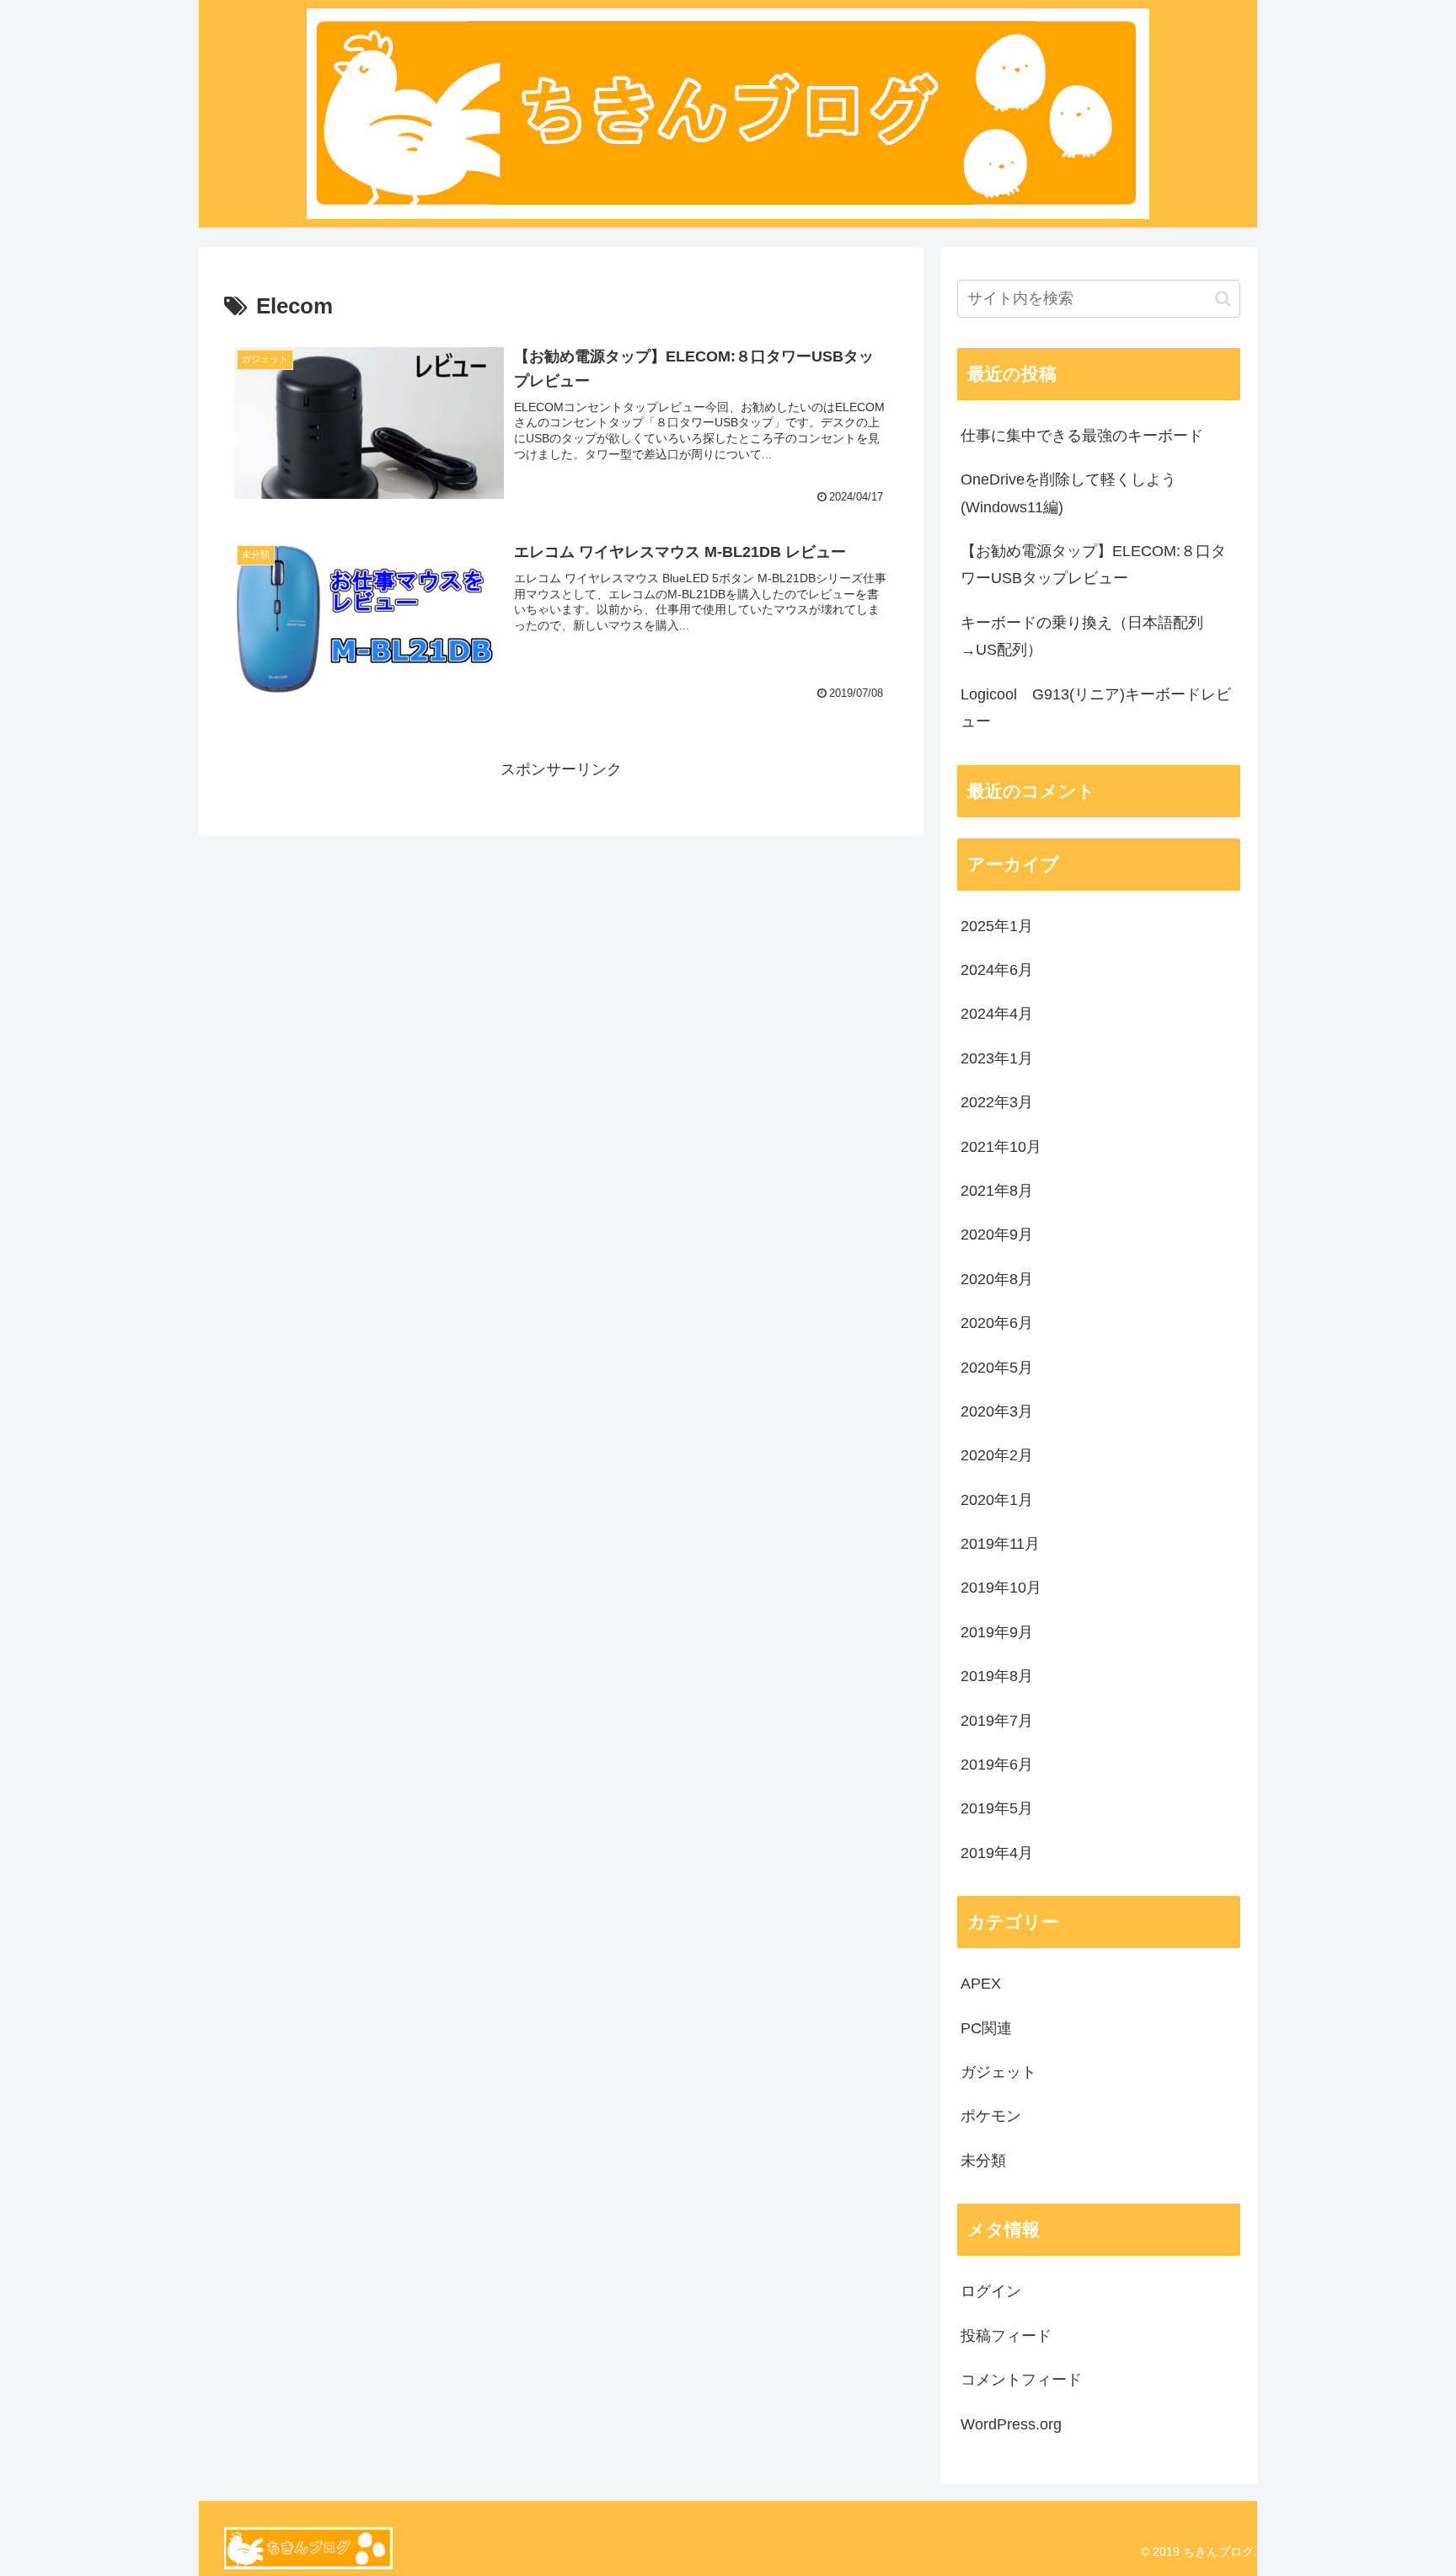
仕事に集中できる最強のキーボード (1082, 436)
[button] (1223, 299)
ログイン (991, 2291)
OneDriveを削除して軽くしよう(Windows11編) (1068, 493)
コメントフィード (1021, 2380)
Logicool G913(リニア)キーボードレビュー (1096, 708)
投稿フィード (1006, 2336)
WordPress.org (1011, 2424)
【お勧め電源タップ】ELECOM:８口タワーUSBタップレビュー (1093, 565)
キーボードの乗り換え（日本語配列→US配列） (1082, 636)
